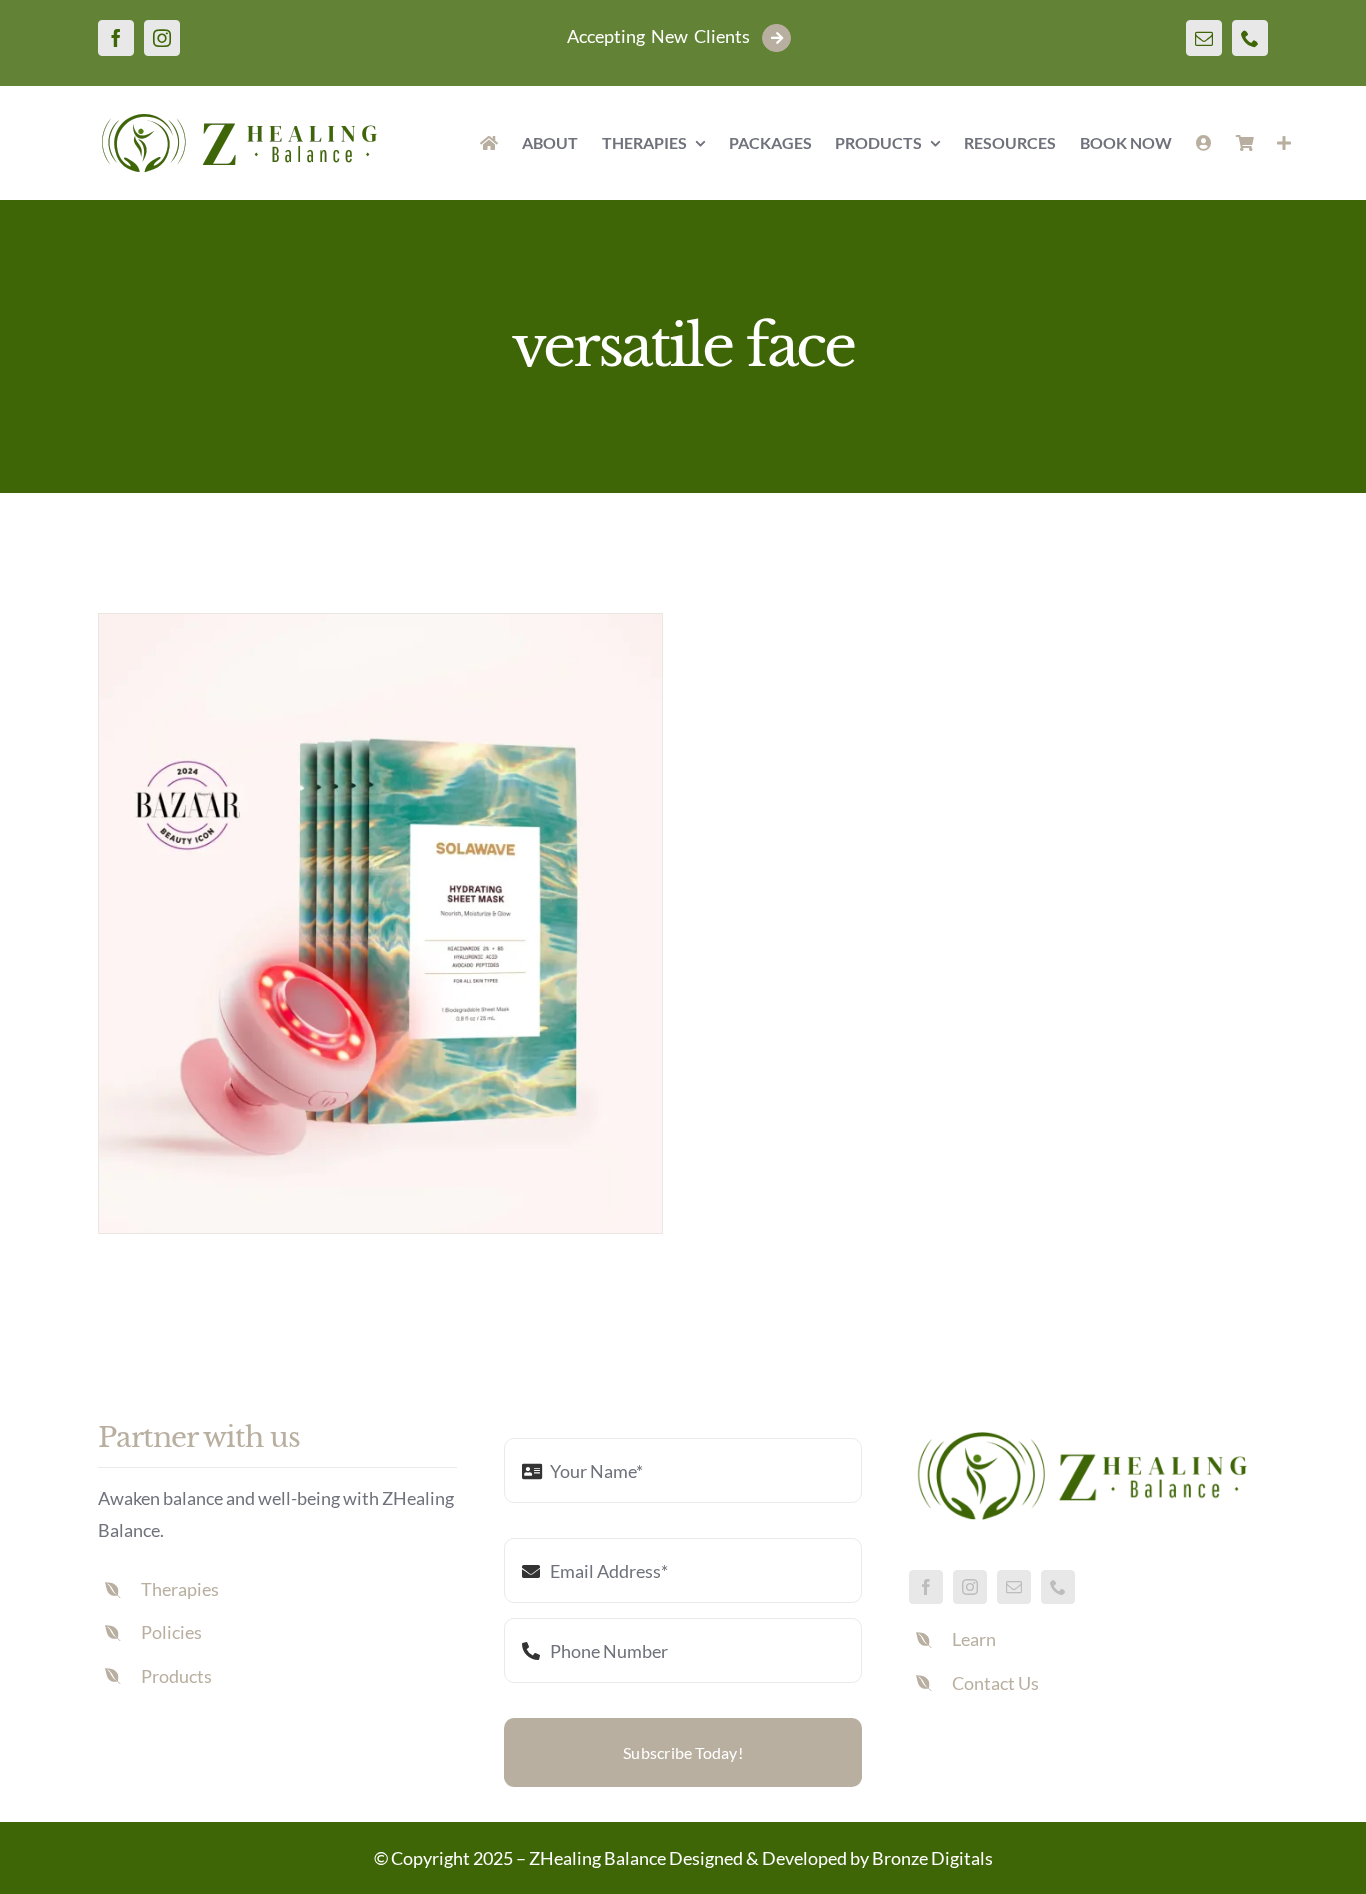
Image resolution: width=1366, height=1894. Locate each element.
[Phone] (1250, 38)
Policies (171, 1632)
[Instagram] (162, 38)
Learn (974, 1639)
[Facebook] (116, 38)
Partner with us (199, 1437)
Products (176, 1676)
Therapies (180, 1589)
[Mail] (1204, 38)
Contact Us (995, 1683)
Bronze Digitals (932, 1858)
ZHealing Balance (597, 1858)
